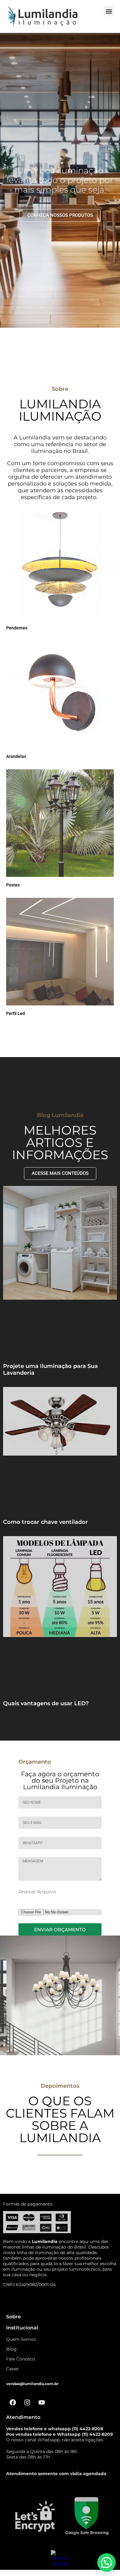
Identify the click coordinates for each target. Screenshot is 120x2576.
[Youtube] (42, 2402)
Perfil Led (16, 1013)
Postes (13, 885)
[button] (109, 11)
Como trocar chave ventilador (46, 1522)
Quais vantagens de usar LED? (46, 1703)
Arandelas (16, 756)
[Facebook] (13, 2402)
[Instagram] (27, 2402)
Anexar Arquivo (37, 1892)
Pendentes (17, 628)
